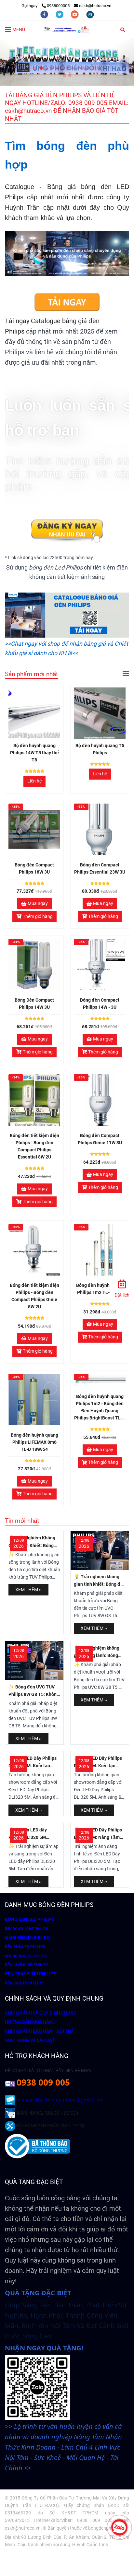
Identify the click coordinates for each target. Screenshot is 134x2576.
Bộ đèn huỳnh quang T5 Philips (100, 749)
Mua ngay (38, 904)
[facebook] (45, 14)
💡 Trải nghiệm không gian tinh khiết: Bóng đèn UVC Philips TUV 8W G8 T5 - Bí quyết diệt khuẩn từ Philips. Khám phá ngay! (100, 1581)
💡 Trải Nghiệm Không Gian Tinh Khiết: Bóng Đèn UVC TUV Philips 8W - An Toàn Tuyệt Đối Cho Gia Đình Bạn (34, 1542)
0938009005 (58, 6)
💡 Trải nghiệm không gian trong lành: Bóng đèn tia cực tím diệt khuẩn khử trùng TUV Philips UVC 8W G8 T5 (97, 1652)
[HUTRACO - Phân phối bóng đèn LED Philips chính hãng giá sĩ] (67, 303)
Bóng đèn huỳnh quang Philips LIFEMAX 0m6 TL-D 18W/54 (34, 1442)
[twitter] (60, 14)
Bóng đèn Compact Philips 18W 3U (34, 869)
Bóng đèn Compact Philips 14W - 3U (100, 1004)
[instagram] (90, 14)
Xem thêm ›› (28, 1590)
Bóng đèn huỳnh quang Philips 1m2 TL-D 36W (100, 1289)
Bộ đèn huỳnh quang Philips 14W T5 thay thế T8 (34, 753)
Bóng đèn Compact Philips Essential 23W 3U (100, 869)
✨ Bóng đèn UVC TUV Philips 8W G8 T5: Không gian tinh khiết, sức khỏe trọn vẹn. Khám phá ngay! (34, 1691)
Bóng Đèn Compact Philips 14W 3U (34, 1004)
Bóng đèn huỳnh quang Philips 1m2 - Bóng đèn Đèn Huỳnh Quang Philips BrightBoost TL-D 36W (100, 1408)
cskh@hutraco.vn (95, 6)
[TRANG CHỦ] (67, 29)
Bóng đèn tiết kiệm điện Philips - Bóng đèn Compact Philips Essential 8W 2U (34, 1146)
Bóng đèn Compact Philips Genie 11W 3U (100, 1139)
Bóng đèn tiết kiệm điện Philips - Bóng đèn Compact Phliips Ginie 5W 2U (34, 1296)
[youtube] (75, 14)
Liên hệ (34, 781)
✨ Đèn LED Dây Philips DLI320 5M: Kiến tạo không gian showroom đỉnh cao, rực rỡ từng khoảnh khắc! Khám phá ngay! (33, 1763)
